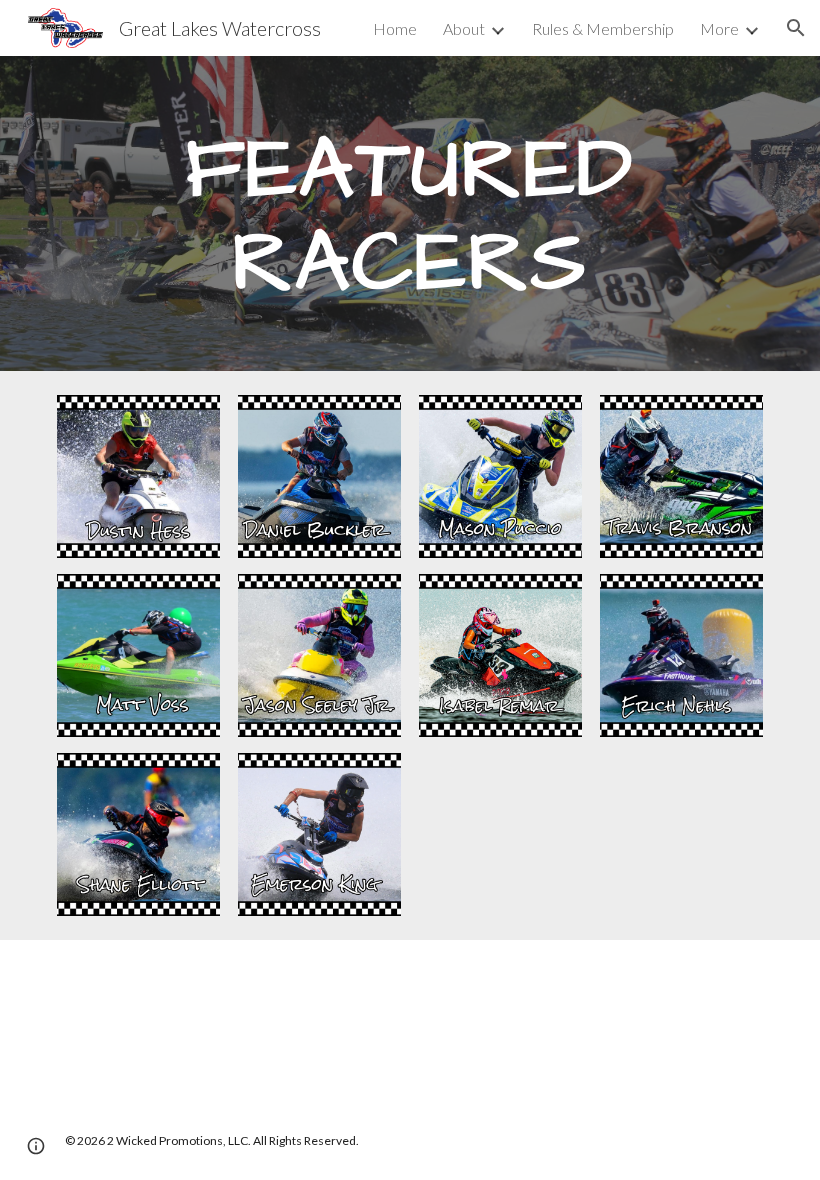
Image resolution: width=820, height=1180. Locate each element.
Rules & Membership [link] (603, 28)
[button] (796, 28)
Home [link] (395, 28)
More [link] (719, 28)
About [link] (464, 28)
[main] (409, 213)
